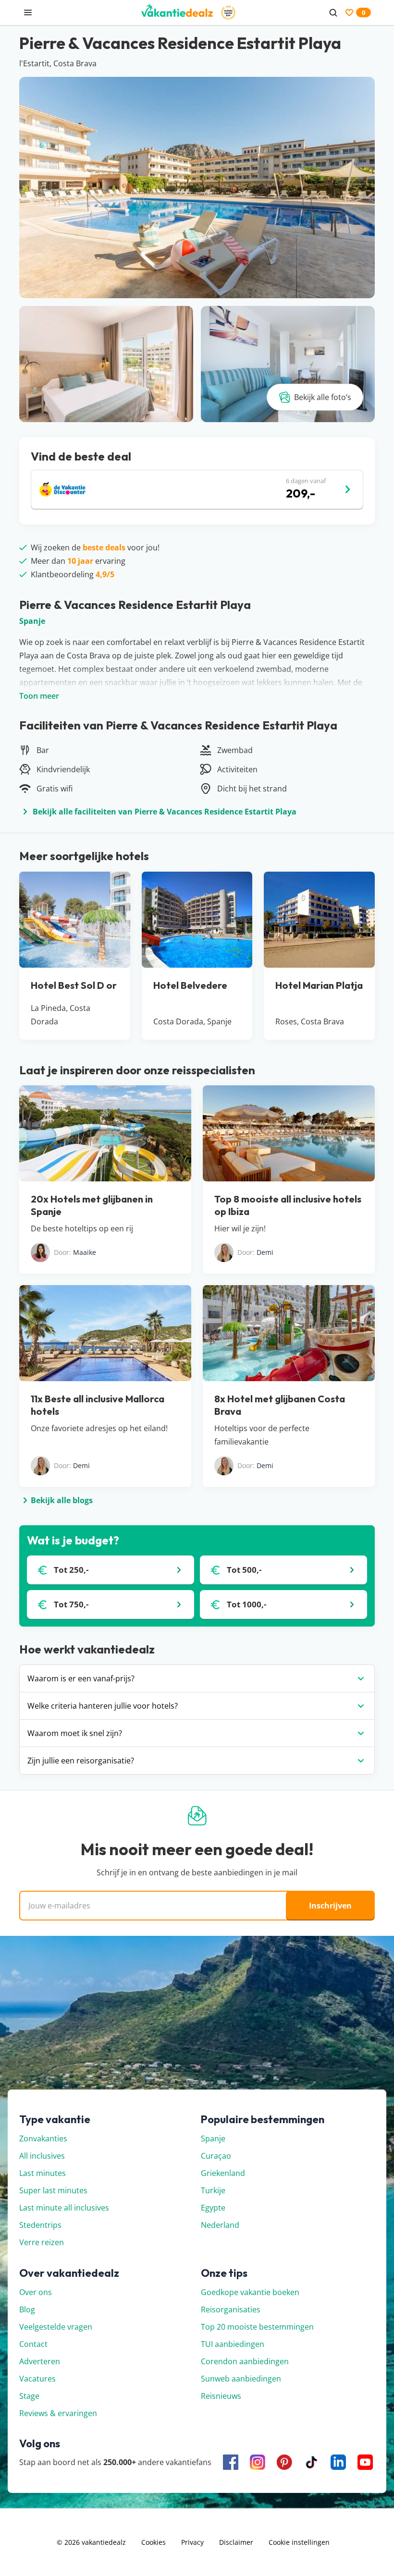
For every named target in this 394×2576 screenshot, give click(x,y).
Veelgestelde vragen (56, 2327)
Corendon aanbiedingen (245, 2361)
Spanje (32, 621)
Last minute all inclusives (64, 2208)
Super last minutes (53, 2190)
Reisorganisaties (231, 2309)
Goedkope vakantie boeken (250, 2292)
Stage (29, 2396)
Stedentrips (40, 2225)
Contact (33, 2344)
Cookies (154, 2542)
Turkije (213, 2190)
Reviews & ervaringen (58, 2413)
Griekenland (223, 2173)
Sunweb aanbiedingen (241, 2379)
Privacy (192, 2542)
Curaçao (216, 2156)
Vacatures (37, 2379)
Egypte (213, 2208)
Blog (27, 2309)
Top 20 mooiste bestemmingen (257, 2327)
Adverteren (40, 2361)
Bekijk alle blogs (62, 1500)
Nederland (220, 2225)
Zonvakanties (43, 2139)
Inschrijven (330, 1906)
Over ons (36, 2292)
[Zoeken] (333, 12)
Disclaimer (236, 2542)
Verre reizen (42, 2242)
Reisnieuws (221, 2396)
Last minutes (43, 2173)
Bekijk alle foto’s (323, 397)
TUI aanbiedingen (233, 2344)
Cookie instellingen (299, 2542)
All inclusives (42, 2156)
